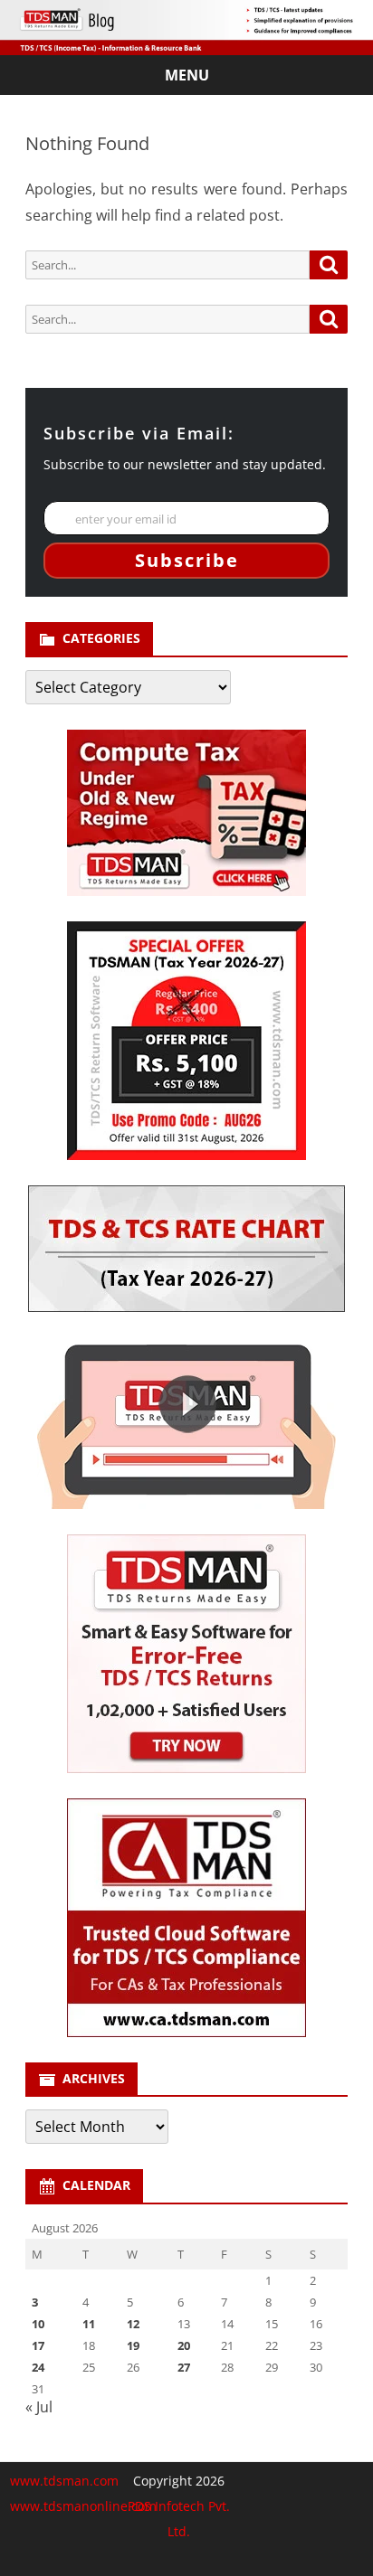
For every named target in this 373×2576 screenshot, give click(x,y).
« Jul (39, 2407)
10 (38, 2324)
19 (133, 2345)
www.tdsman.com (64, 2481)
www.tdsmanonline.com (83, 2506)
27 (184, 2367)
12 (133, 2324)
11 (89, 2324)
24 (38, 2367)
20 (184, 2345)
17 (38, 2345)
